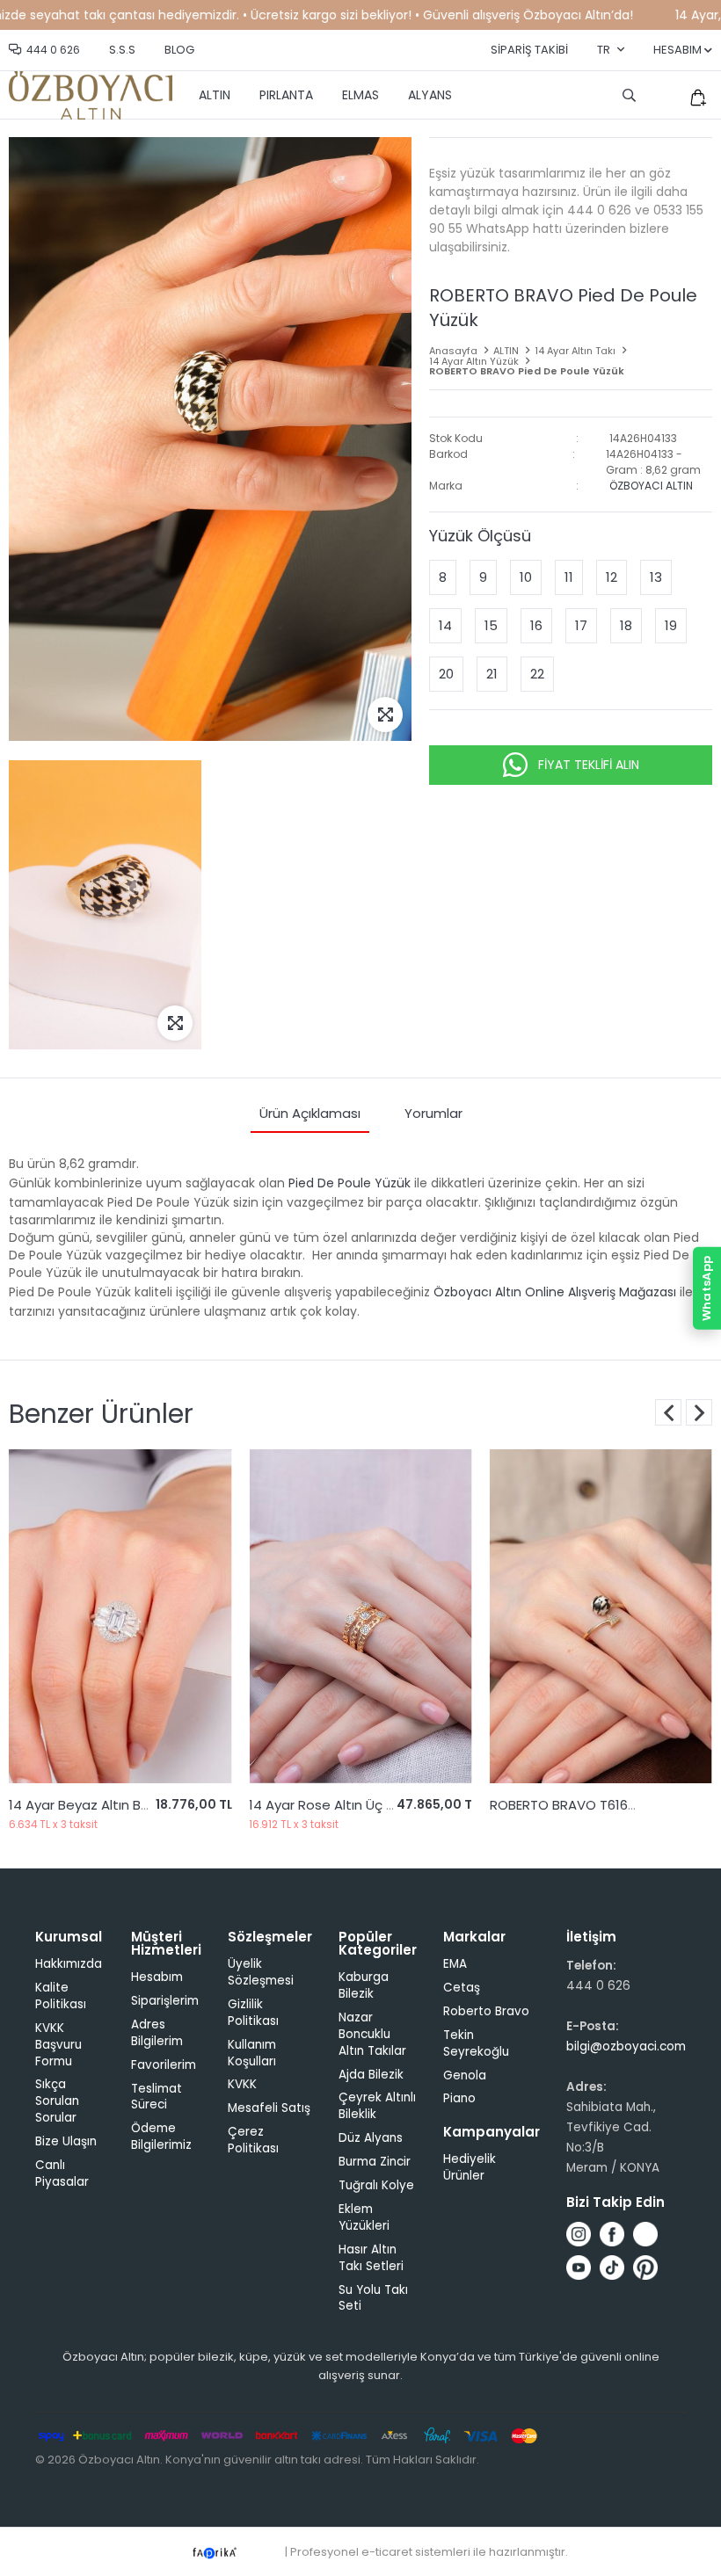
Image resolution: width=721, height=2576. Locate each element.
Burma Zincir (375, 2162)
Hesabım (157, 1977)
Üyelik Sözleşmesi (261, 1972)
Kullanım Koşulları (252, 2053)
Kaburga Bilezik (364, 1985)
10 (526, 577)
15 (491, 625)
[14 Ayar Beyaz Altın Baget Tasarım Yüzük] (601, 1616)
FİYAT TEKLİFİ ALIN (589, 765)
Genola (465, 2075)
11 (569, 577)
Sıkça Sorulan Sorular (57, 2101)
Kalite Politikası (61, 1996)
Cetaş (462, 1988)
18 (626, 625)
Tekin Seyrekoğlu (476, 2043)
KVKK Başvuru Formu (58, 2045)
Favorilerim (164, 2065)
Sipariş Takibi (529, 50)
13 (656, 577)
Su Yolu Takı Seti (373, 2298)
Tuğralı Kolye (376, 2185)
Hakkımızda (69, 1964)
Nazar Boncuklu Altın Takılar (372, 2034)
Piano (459, 2098)
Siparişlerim (165, 2001)
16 (536, 625)
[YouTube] (579, 2268)
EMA (455, 1964)
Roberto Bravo (486, 2011)
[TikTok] (612, 2268)
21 (492, 674)
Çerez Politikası (253, 2140)
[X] (645, 2234)
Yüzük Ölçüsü (480, 536)
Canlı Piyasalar (62, 2173)
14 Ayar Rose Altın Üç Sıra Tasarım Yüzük (138, 1805)
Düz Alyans (371, 2138)
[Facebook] (612, 2234)
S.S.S (122, 50)
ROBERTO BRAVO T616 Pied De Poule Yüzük (384, 1805)
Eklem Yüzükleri (364, 2217)
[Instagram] (579, 2234)
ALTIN (215, 95)
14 (445, 625)
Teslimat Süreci (157, 2097)
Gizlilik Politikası (253, 2013)
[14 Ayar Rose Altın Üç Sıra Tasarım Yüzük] (120, 1616)
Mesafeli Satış (269, 2108)
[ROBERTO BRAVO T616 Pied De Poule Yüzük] (360, 1616)
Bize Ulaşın (66, 2141)
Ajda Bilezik (371, 2075)
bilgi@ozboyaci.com (626, 2046)
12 (612, 577)
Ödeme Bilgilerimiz (161, 2137)
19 (671, 625)
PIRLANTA (286, 95)
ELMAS (360, 95)
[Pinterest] (645, 2268)
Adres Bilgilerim (157, 2033)
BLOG (179, 50)
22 (537, 674)
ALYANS (430, 95)
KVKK (242, 2084)
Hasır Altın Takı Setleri (371, 2258)
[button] (699, 1412)
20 (446, 674)
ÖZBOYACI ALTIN (651, 486)
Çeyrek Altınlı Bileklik (377, 2106)
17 (581, 625)
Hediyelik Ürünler (470, 2167)
